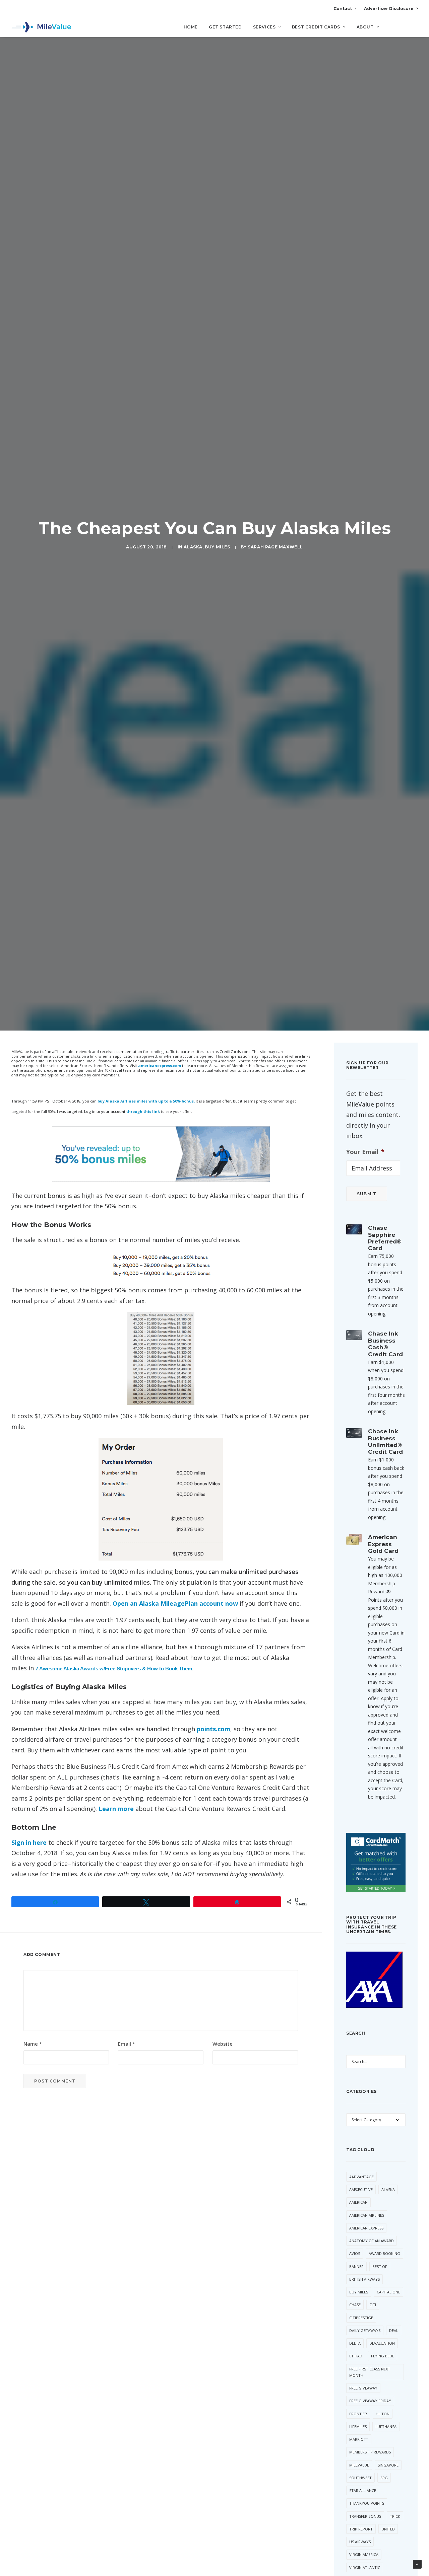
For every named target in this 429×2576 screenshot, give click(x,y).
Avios (355, 2253)
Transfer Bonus (365, 2516)
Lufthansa (386, 2427)
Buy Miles (217, 547)
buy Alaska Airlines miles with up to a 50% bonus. (146, 1101)
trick (395, 2516)
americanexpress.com (160, 1066)
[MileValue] (41, 27)
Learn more (116, 1809)
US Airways (360, 2542)
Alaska (193, 547)
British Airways (364, 2279)
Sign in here (29, 1842)
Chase (355, 2305)
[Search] (413, 30)
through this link (143, 1111)
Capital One (388, 2292)
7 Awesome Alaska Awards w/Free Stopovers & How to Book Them (114, 1669)
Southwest (360, 2478)
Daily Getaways (365, 2330)
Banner (356, 2266)
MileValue (359, 2465)
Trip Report (361, 2529)
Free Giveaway (363, 2388)
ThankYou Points (367, 2503)
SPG (384, 2478)
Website (223, 2044)
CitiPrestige (361, 2318)
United (388, 2529)
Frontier (358, 2414)
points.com (213, 1729)
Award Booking (384, 2253)
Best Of (380, 2266)
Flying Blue (383, 2356)
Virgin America (364, 2554)
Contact (343, 9)
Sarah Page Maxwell (275, 547)
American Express (366, 2228)
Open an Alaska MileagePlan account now (175, 1603)
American (358, 2202)
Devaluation (382, 2343)
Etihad (356, 2356)
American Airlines (367, 2215)
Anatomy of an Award (372, 2241)
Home (191, 27)
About (365, 27)
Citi (373, 2305)
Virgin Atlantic (365, 2567)
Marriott (359, 2439)
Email (127, 2044)
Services (264, 27)
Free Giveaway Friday (370, 2401)
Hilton (383, 2414)
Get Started (225, 27)
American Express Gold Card (383, 1544)
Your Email (365, 1152)
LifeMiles (358, 2427)
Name (33, 2044)
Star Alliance (363, 2490)
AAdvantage (361, 2177)
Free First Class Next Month (370, 2372)
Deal (394, 2330)
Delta (355, 2343)
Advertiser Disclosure (389, 9)
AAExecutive (361, 2189)
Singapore (388, 2465)
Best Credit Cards (316, 27)
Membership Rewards (370, 2452)
